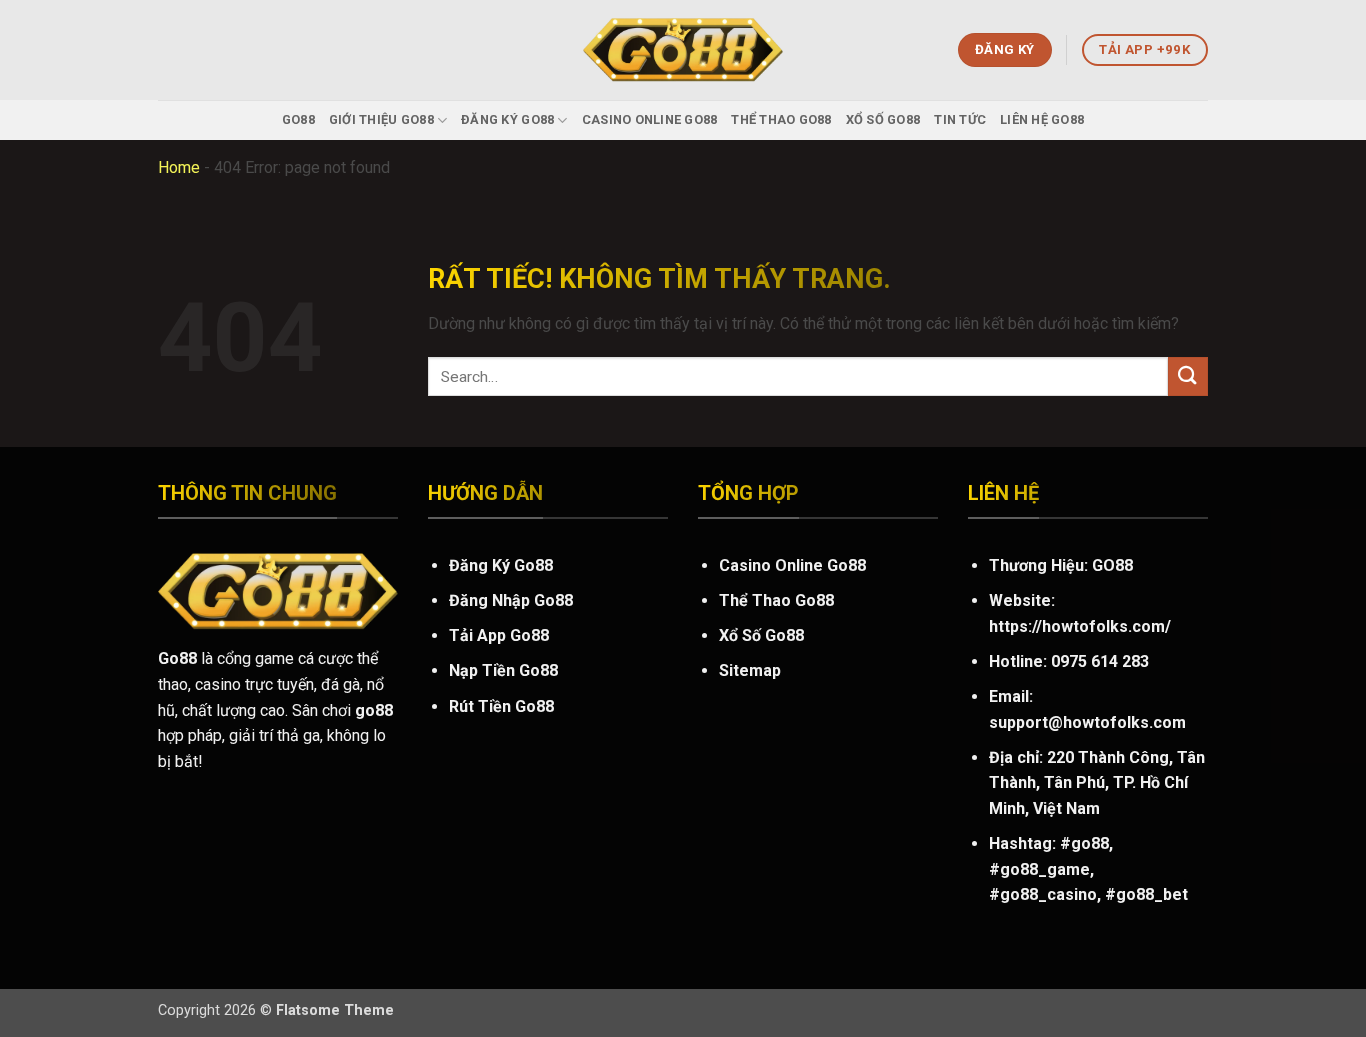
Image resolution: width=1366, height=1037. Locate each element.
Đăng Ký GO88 (507, 119)
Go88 (298, 119)
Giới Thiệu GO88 (381, 119)
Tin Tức (960, 119)
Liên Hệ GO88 (1042, 119)
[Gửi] (1188, 376)
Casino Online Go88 (650, 119)
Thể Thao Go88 (781, 119)
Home (179, 167)
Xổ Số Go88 (883, 119)
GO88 (1112, 565)
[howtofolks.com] (683, 50)
